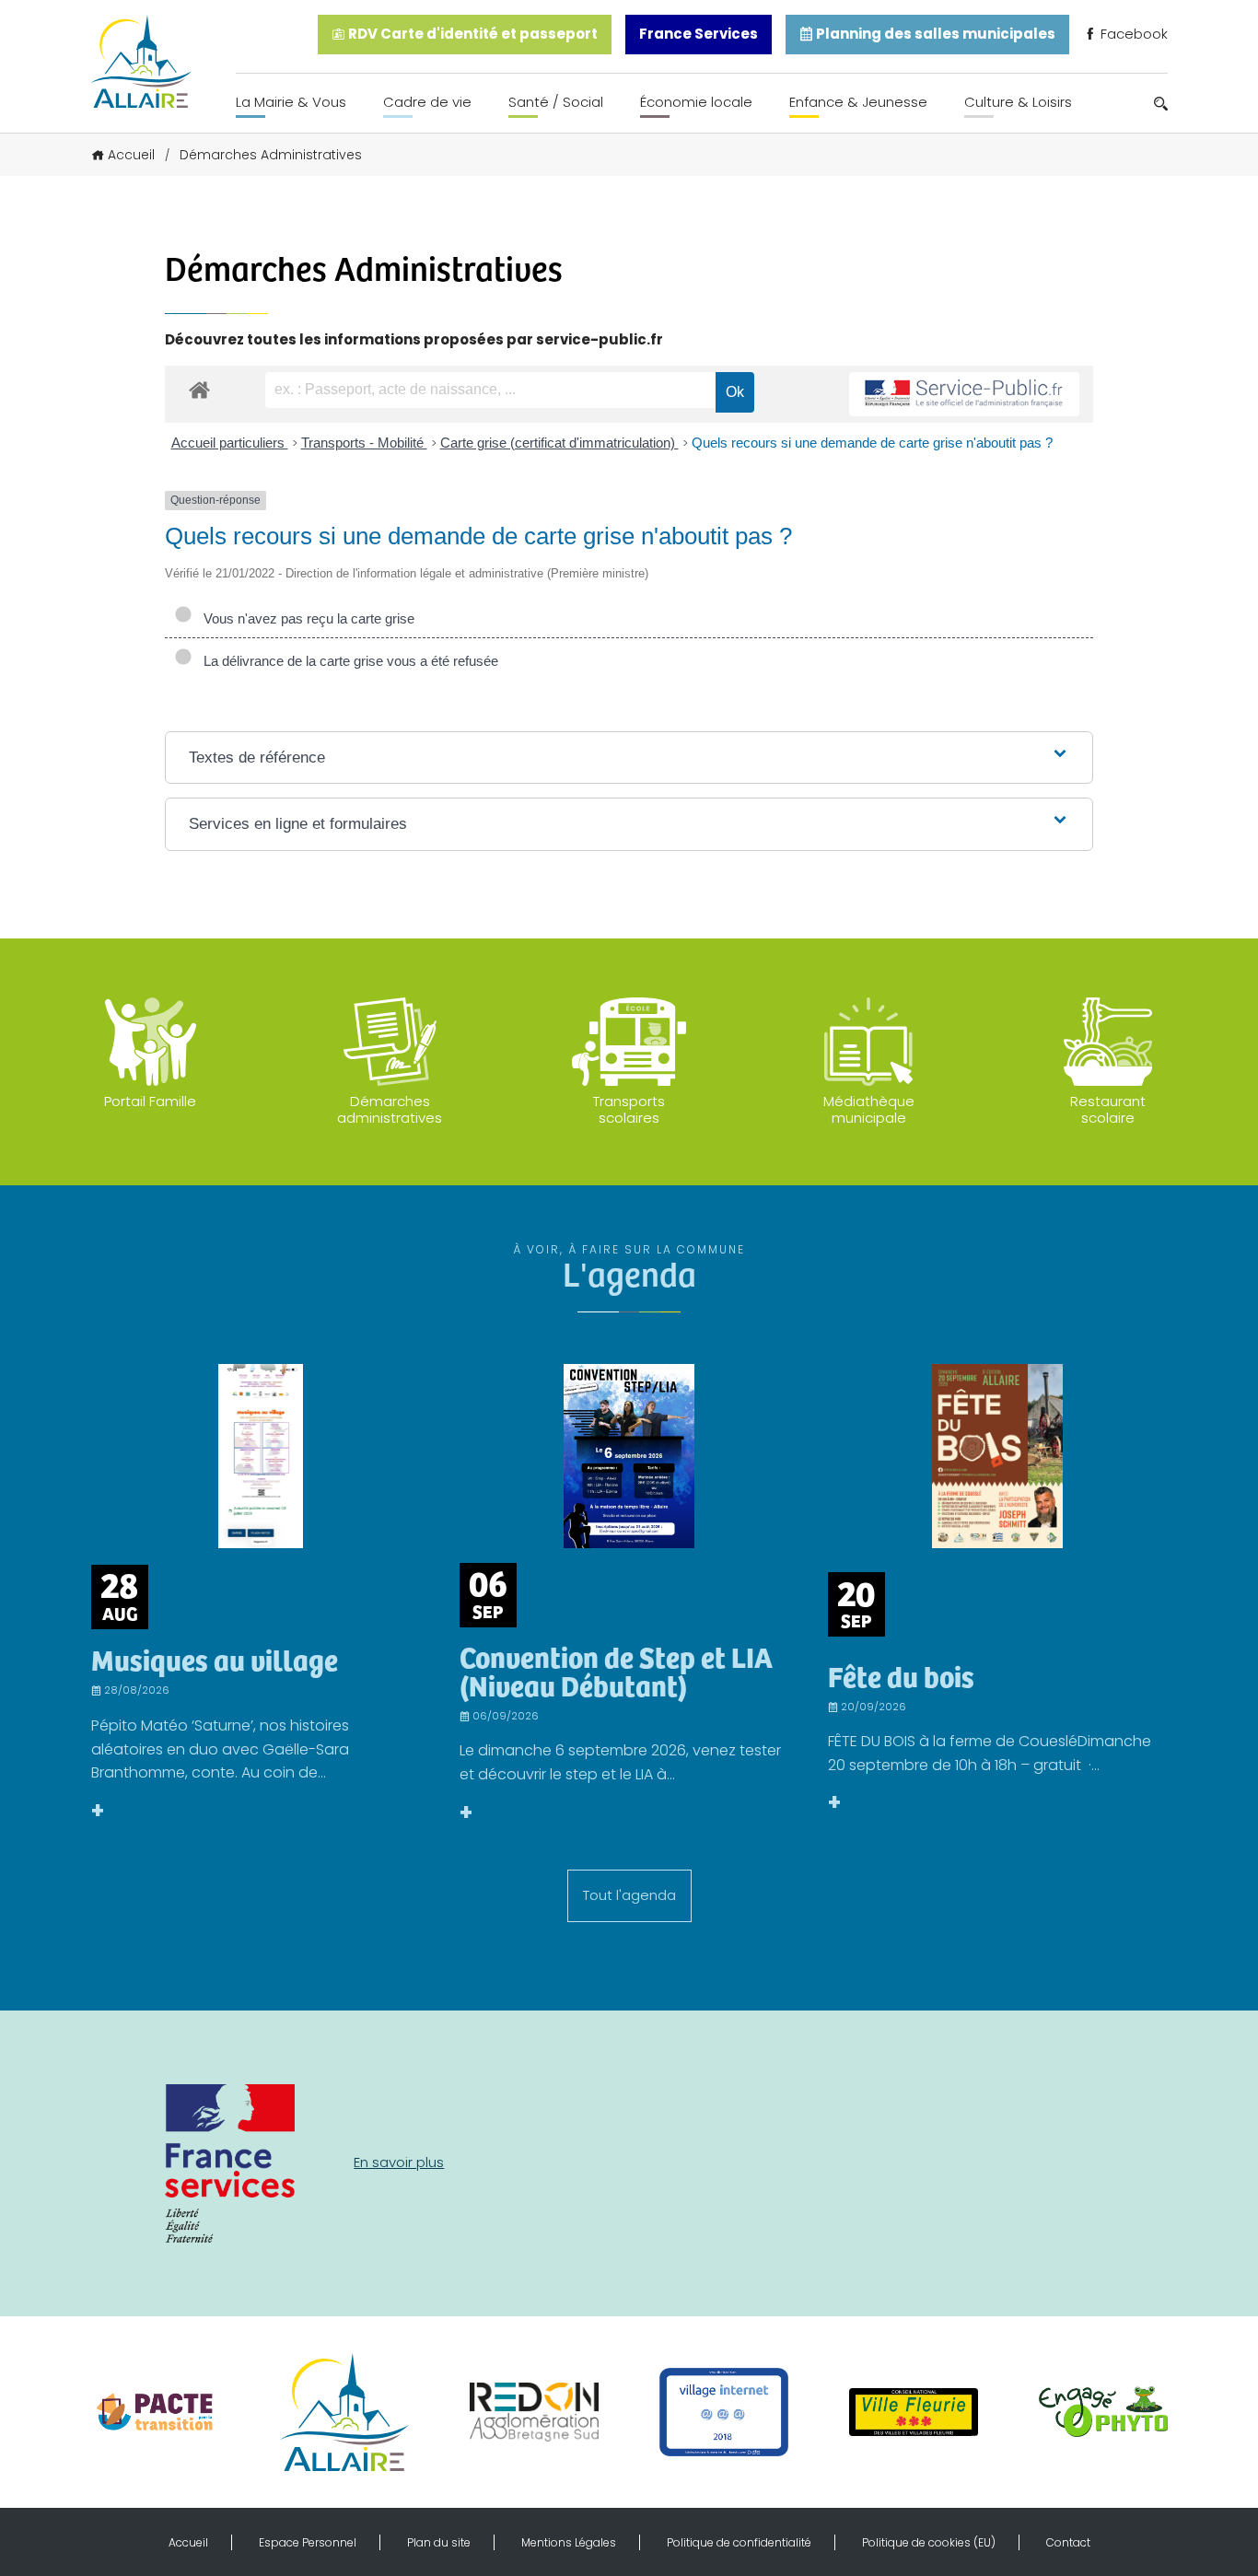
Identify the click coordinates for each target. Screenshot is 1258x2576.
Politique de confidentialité (739, 2542)
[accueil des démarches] (199, 389)
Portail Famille (150, 1101)
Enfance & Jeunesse (858, 102)
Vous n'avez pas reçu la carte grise (305, 618)
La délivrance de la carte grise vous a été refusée (347, 661)
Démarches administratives (390, 1109)
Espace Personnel (308, 2542)
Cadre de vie (427, 102)
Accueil (131, 155)
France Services (699, 34)
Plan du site (439, 2542)
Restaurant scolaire (1108, 1109)
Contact (1068, 2542)
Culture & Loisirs (1018, 102)
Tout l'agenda (629, 1895)
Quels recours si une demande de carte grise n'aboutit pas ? (872, 443)
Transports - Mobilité (364, 443)
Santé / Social (556, 102)
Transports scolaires (629, 1109)
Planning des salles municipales (934, 34)
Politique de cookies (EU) (929, 2542)
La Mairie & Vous (291, 102)
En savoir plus (399, 2162)
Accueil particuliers (230, 443)
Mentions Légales (569, 2542)
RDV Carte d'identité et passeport (472, 34)
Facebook (1132, 34)
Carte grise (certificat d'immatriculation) (559, 443)
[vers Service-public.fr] (964, 395)
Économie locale (696, 102)
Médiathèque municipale (869, 1109)
